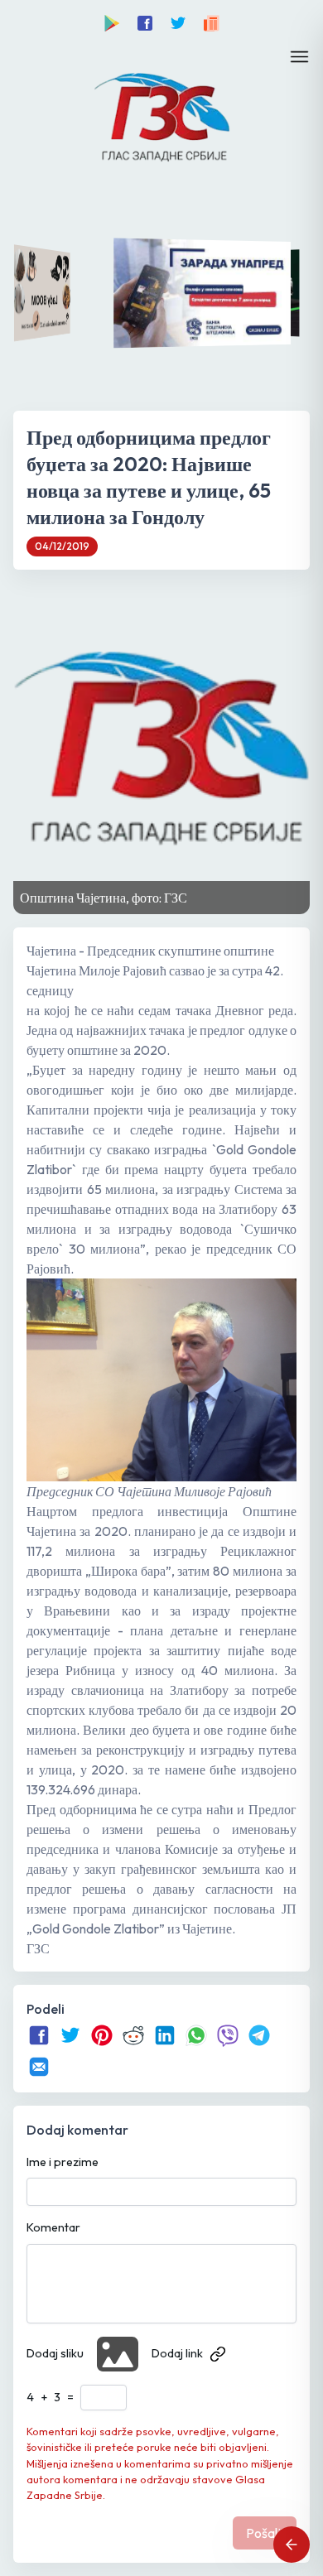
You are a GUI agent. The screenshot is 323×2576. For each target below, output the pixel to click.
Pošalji (265, 2533)
